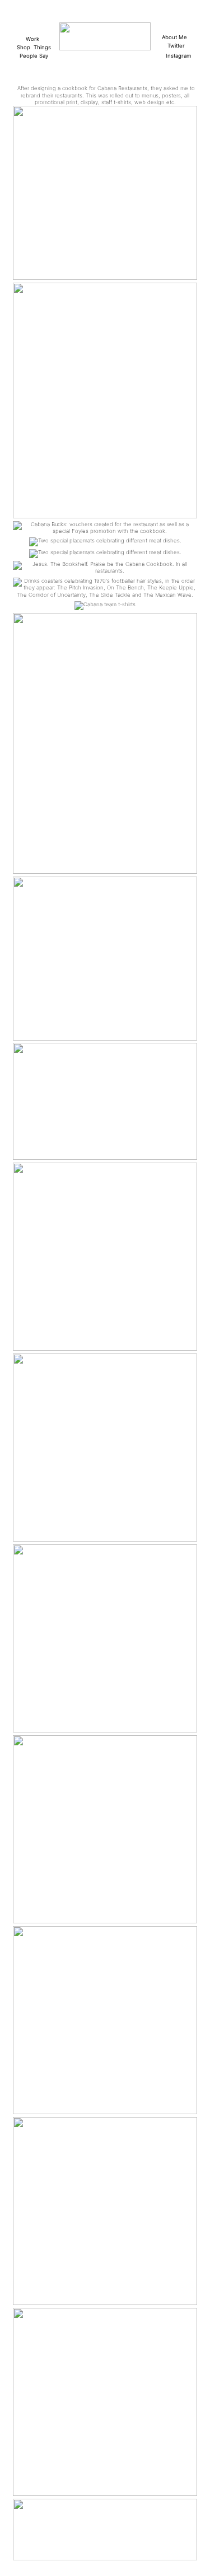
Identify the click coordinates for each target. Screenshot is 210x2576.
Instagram (178, 56)
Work (32, 39)
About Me (176, 37)
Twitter (176, 46)
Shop (24, 47)
